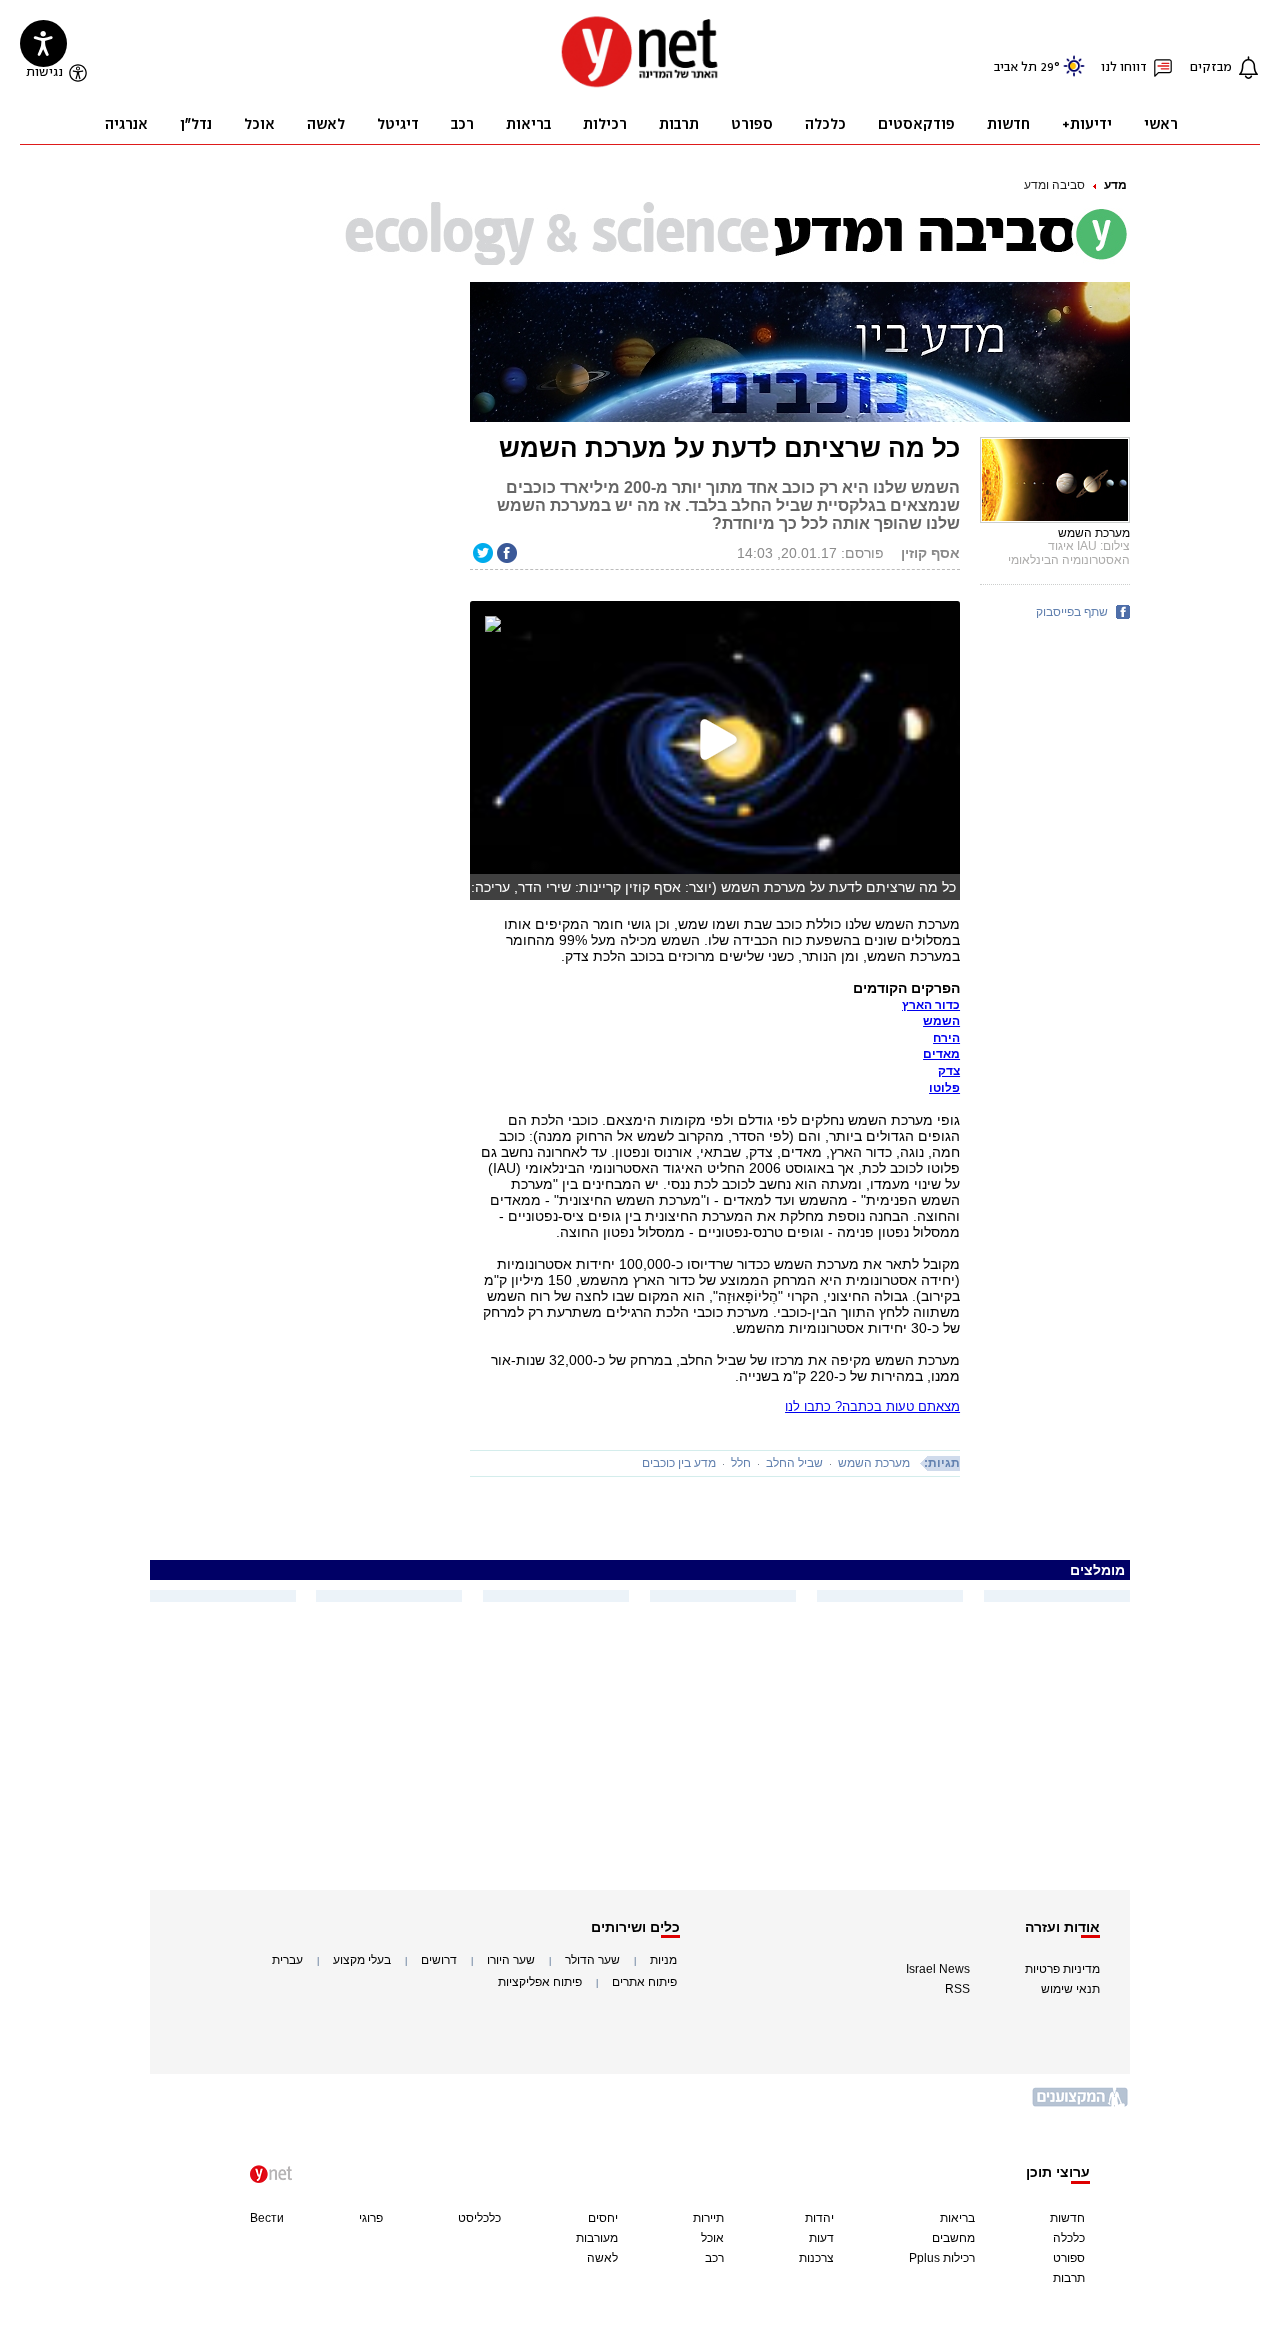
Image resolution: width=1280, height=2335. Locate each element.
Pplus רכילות (942, 2258)
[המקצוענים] (1081, 2104)
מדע (1115, 185)
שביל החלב (794, 1463)
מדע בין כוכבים (679, 1463)
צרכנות (816, 2258)
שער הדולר (592, 1960)
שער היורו (511, 1960)
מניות (663, 1960)
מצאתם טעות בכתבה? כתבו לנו (872, 1406)
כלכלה (1069, 2238)
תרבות (1069, 2278)
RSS (957, 1989)
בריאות (957, 2218)
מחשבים (953, 2238)
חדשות (1067, 2218)
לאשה (602, 2258)
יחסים (603, 2218)
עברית (287, 1960)
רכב (714, 2258)
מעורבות (597, 2238)
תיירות (708, 2218)
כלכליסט (479, 2218)
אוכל (712, 2238)
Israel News (938, 1969)
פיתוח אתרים (644, 1982)
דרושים (439, 1960)
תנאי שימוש (1070, 1989)
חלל (741, 1463)
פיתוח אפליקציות (540, 1982)
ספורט (1069, 2258)
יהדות (819, 2218)
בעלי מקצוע (362, 1960)
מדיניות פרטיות (1062, 1969)
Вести (267, 2218)
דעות (821, 2238)
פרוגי (371, 2218)
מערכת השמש (874, 1463)
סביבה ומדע (1054, 185)
